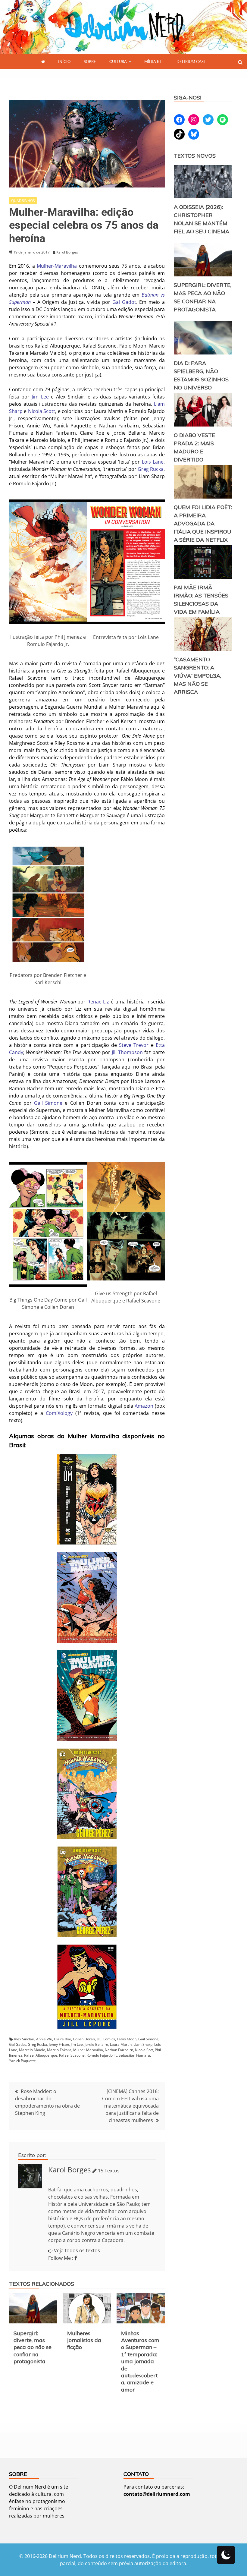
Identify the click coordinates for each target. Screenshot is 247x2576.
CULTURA (118, 61)
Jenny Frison (59, 2044)
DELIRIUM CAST (191, 61)
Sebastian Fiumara (134, 2055)
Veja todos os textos (77, 2250)
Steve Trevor (134, 1045)
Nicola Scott (42, 411)
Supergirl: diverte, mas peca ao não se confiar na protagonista (33, 2347)
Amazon (144, 1406)
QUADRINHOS (23, 201)
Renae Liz (98, 1002)
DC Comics (106, 2039)
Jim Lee (40, 397)
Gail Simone (48, 1103)
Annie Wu (44, 2039)
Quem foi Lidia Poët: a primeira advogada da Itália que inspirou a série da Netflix (203, 523)
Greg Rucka (151, 469)
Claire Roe (63, 2039)
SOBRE (90, 61)
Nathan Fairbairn (119, 2050)
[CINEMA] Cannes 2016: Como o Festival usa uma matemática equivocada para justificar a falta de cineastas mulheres (130, 2106)
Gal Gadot (124, 302)
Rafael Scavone (72, 2055)
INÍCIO (64, 61)
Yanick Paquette (22, 2061)
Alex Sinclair (24, 2039)
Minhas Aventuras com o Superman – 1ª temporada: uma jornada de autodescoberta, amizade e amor (140, 2361)
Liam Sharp (143, 2044)
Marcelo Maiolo (32, 2050)
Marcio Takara (59, 2050)
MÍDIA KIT (154, 61)
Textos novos (195, 156)
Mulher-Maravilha (57, 266)
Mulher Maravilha (88, 2050)
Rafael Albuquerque (41, 2055)
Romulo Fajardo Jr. (102, 2055)
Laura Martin (121, 2044)
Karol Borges (69, 2170)
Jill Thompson (127, 1052)
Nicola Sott (144, 2050)
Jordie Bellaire (96, 2044)
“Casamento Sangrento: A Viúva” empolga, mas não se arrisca (197, 676)
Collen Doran (84, 2039)
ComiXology (59, 1413)
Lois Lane (153, 462)
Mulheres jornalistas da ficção (84, 2340)
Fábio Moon (127, 2039)
